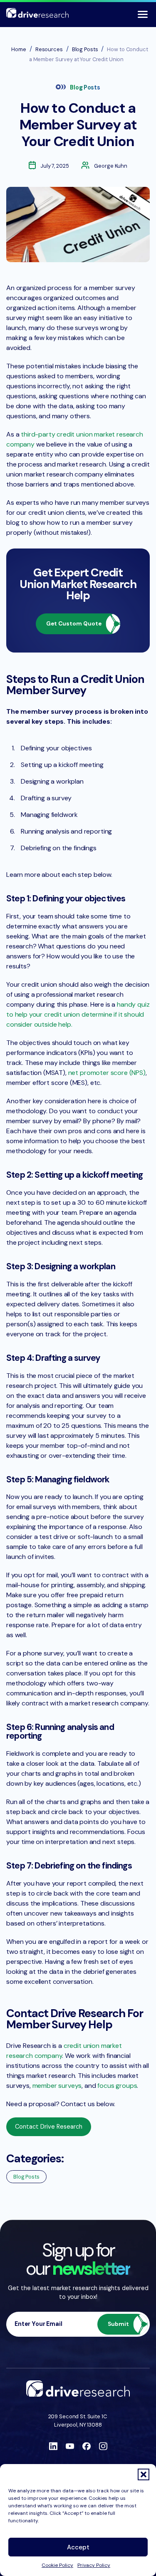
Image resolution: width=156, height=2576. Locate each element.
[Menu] (143, 14)
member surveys (57, 2086)
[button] (144, 2474)
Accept (78, 2547)
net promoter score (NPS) (107, 1073)
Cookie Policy (57, 2565)
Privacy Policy (94, 2565)
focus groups (117, 2086)
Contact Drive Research (49, 2127)
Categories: (35, 2158)
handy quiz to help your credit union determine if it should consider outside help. (78, 1014)
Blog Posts (85, 87)
